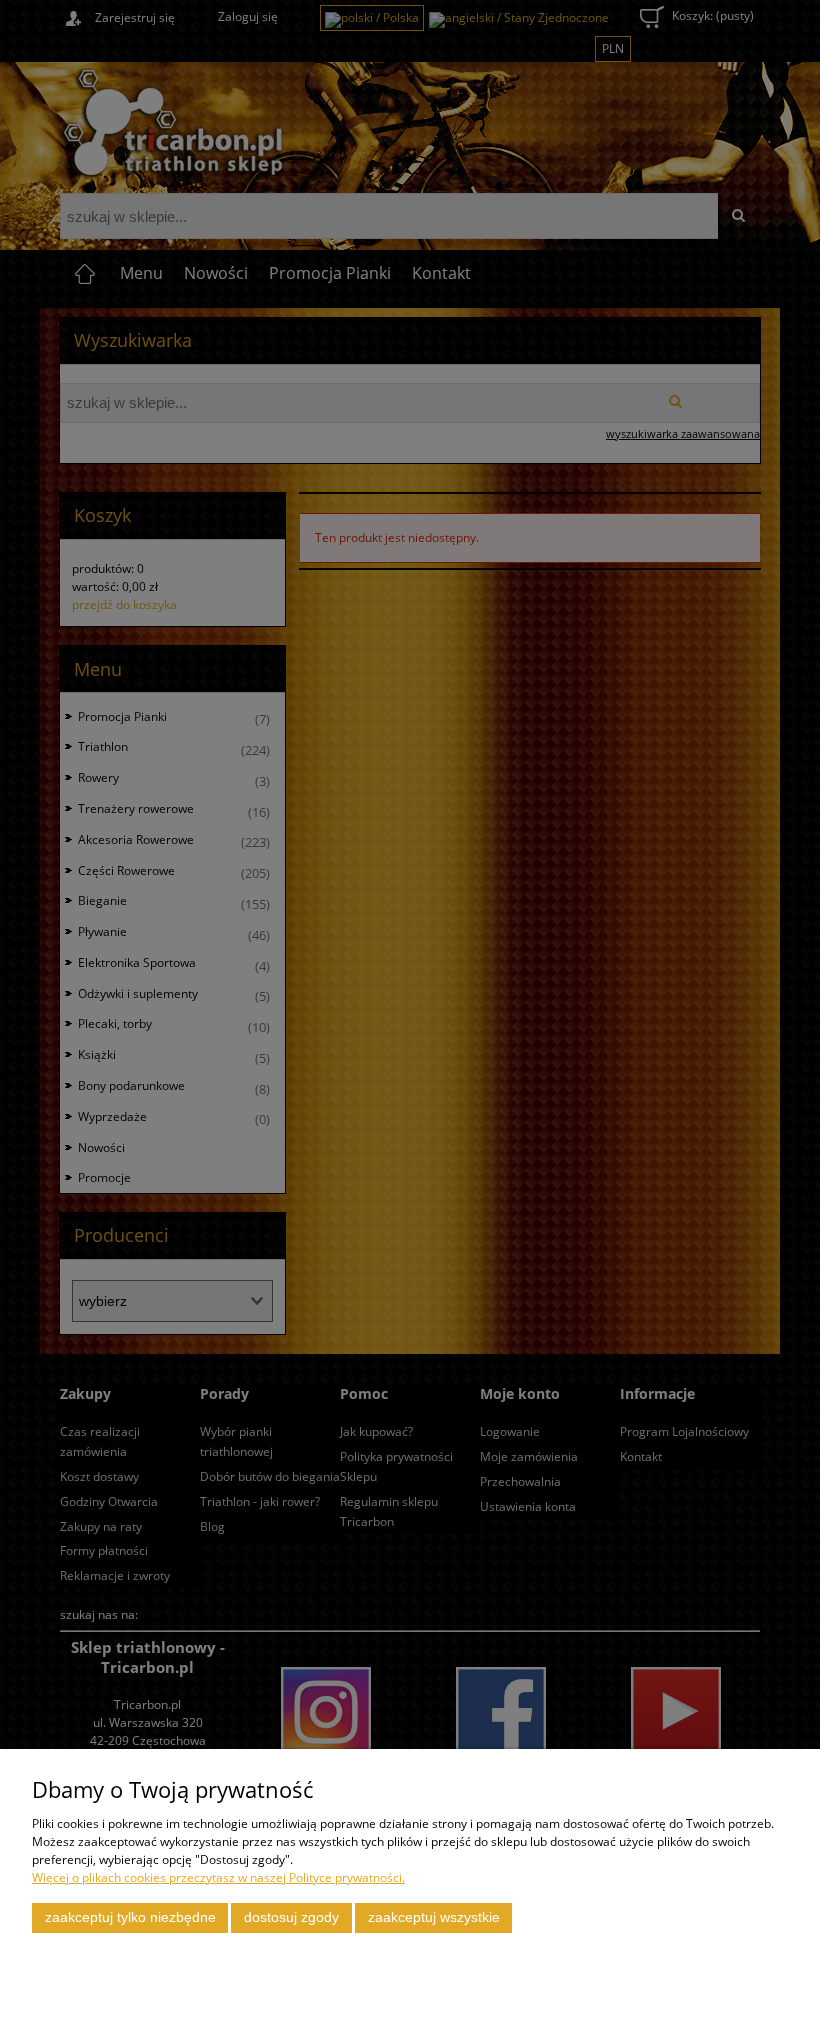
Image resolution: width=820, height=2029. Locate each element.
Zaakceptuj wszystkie (434, 1917)
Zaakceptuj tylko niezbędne (130, 1917)
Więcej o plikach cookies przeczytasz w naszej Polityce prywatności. (218, 1877)
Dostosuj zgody (291, 1917)
